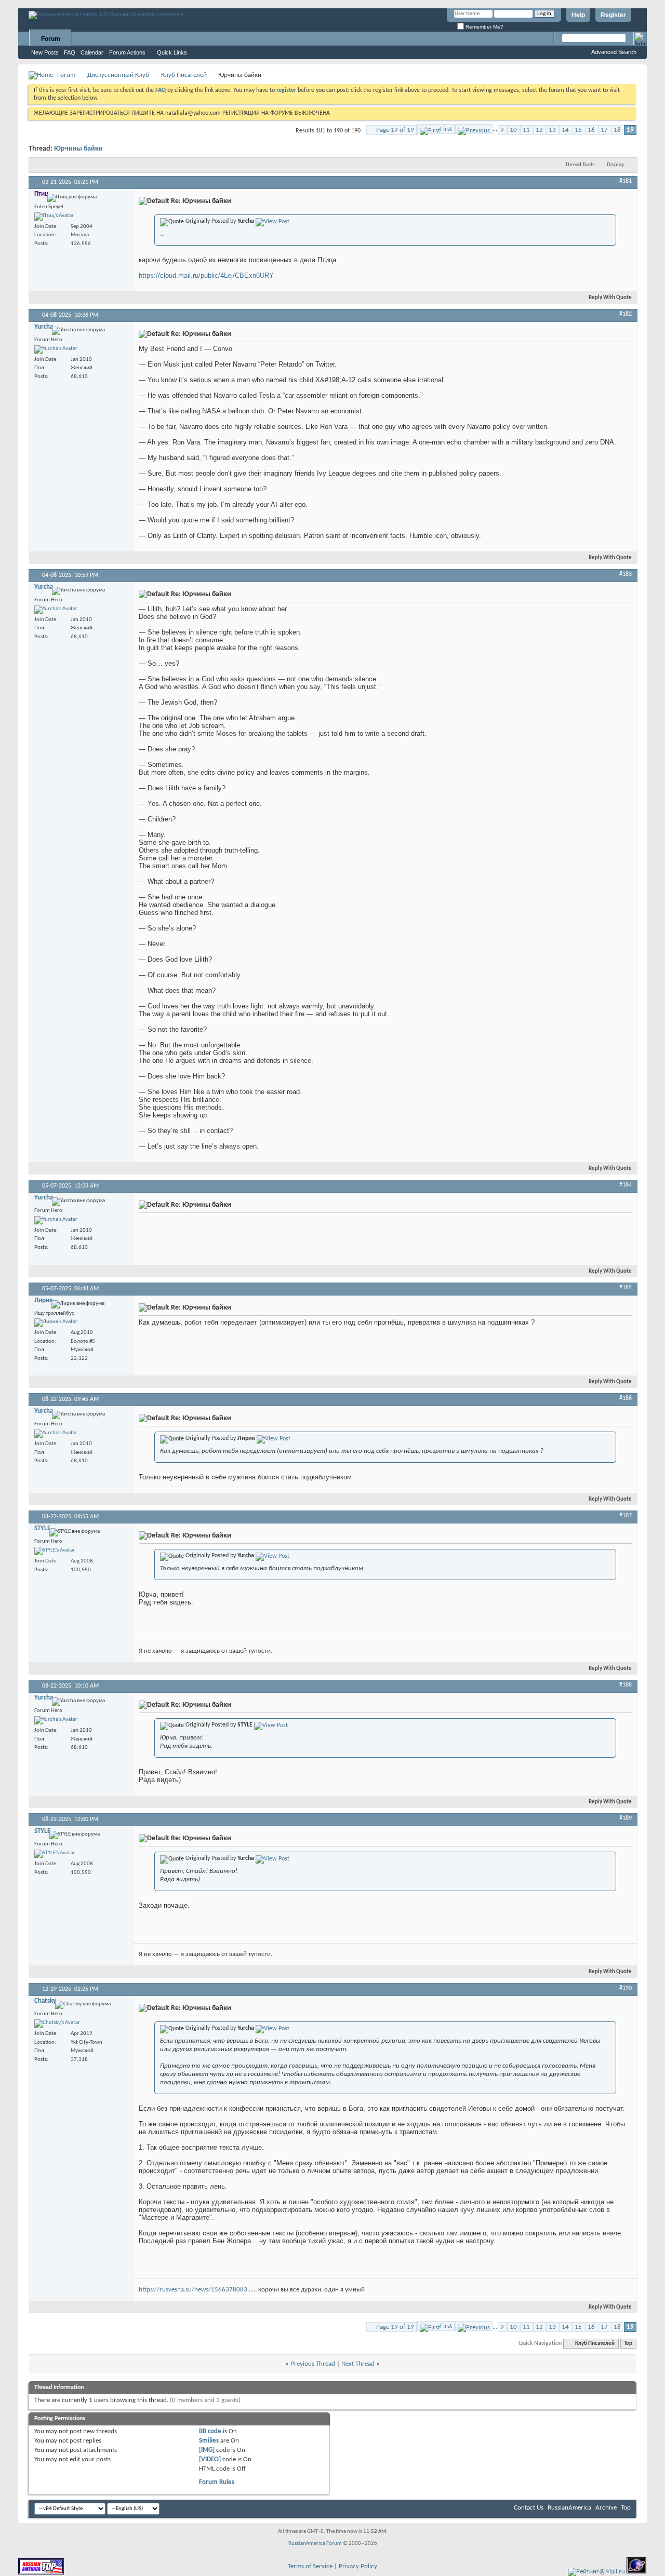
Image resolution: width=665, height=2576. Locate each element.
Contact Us (529, 2508)
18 (617, 130)
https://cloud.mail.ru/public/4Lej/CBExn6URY (206, 275)
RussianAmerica (569, 2508)
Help (578, 15)
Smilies (209, 2441)
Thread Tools (580, 165)
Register (613, 15)
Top (628, 2344)
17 (604, 130)
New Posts (45, 52)
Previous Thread (313, 2364)
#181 (626, 181)
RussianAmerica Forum (315, 2544)
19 (630, 130)
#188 (626, 1685)
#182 (626, 314)
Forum (51, 39)
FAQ (70, 52)
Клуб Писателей (184, 75)
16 (591, 130)
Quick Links (172, 52)
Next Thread (358, 2364)
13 (552, 130)
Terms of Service (310, 2566)
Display (615, 165)
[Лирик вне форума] (56, 1323)
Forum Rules (217, 2482)
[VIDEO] (210, 2459)
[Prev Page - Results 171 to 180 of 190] (474, 129)
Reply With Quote (610, 298)
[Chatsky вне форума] (57, 2024)
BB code (210, 2431)
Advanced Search (614, 52)
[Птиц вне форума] (54, 217)
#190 (626, 1988)
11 (526, 130)
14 (565, 130)
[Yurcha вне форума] (56, 349)
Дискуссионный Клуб (118, 75)
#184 (626, 1185)
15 (578, 130)
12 (539, 130)
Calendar (92, 52)
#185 (626, 1288)
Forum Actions (127, 52)
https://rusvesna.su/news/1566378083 (193, 2290)
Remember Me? (484, 27)
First (446, 129)
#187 (626, 1516)
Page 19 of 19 (395, 130)
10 (513, 130)
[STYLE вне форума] (55, 1551)
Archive (606, 2508)
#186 (626, 1398)
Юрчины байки (78, 149)
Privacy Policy (358, 2566)
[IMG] (207, 2450)
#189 (626, 1818)
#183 (626, 574)
